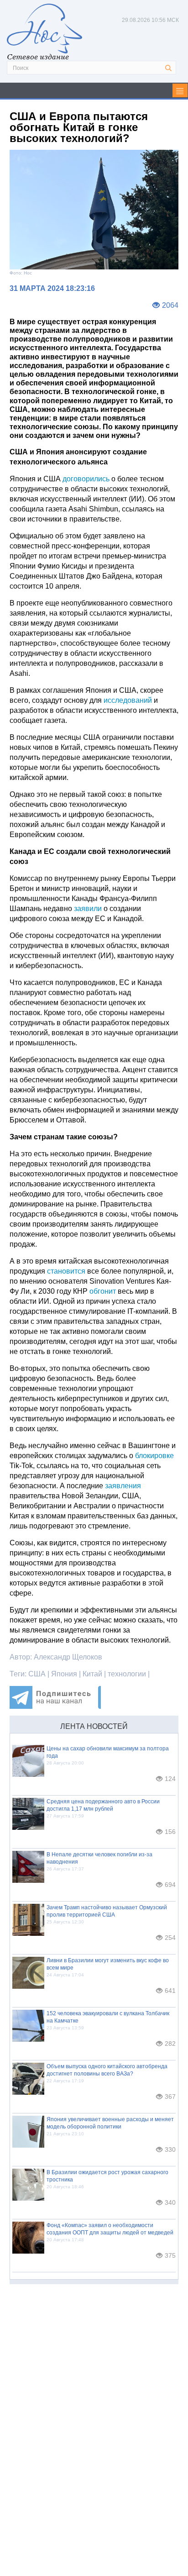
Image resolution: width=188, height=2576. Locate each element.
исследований (128, 700)
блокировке (154, 1456)
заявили (88, 909)
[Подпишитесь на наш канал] (55, 1706)
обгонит (103, 1291)
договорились (86, 479)
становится (66, 1271)
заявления (123, 1486)
